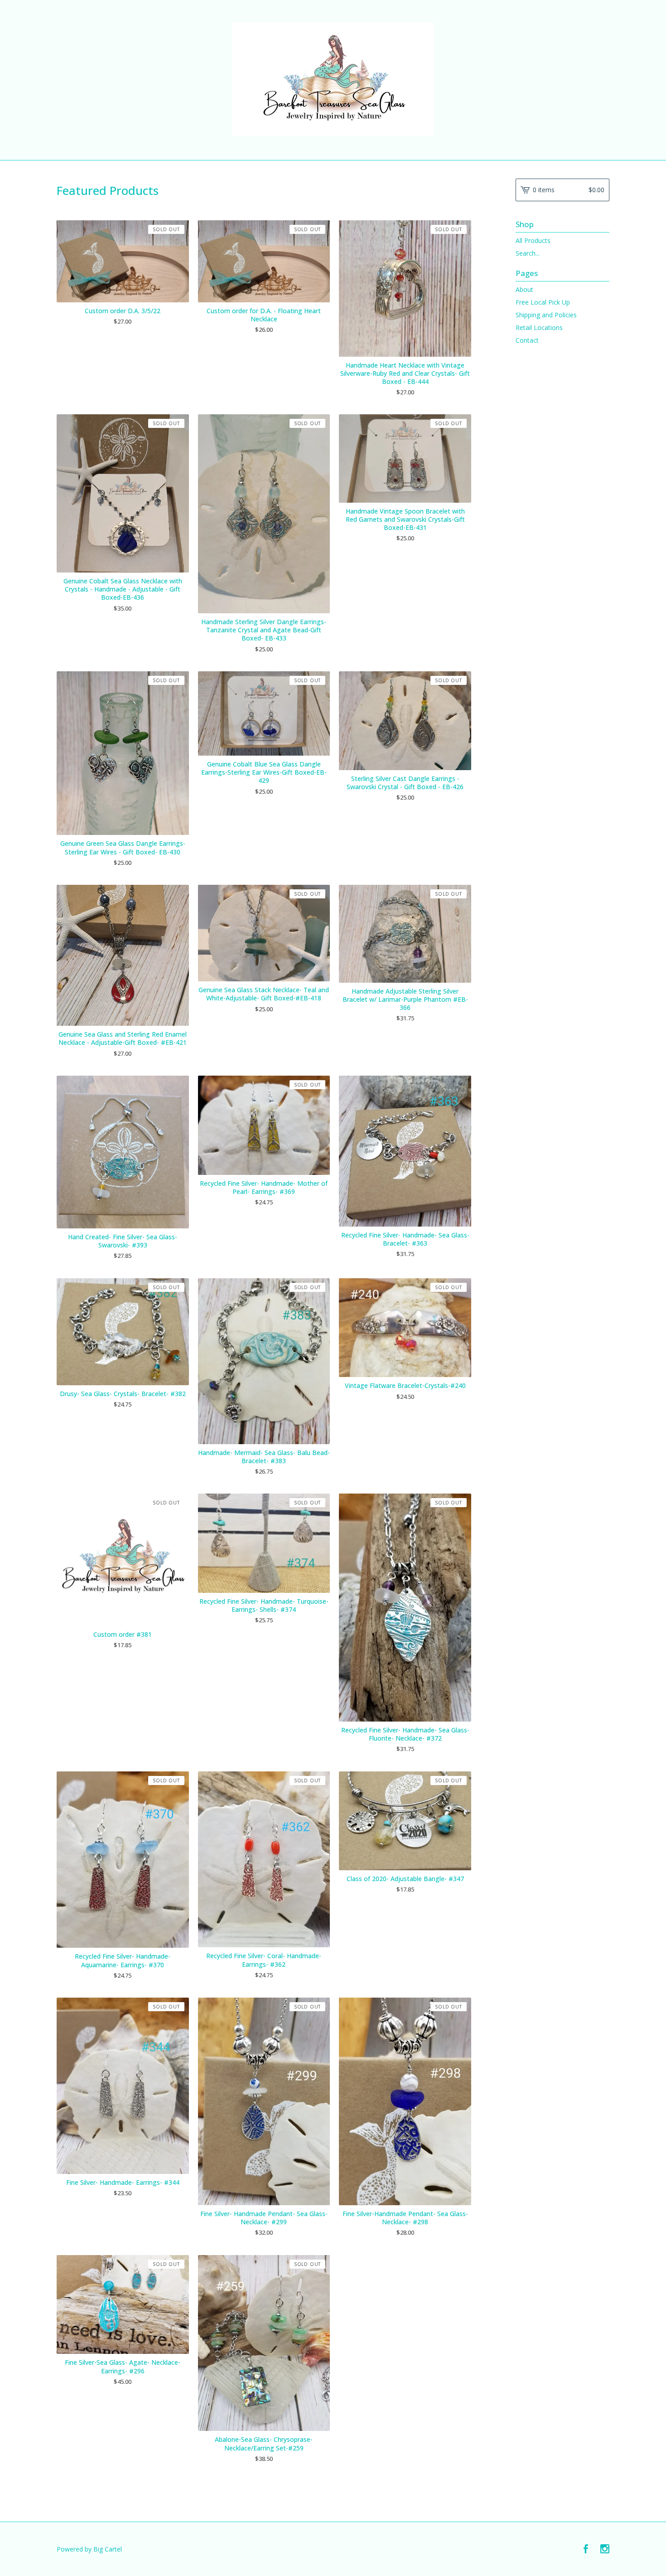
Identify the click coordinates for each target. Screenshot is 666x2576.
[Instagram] (605, 2549)
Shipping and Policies (546, 315)
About (524, 289)
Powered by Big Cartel (89, 2549)
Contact (527, 340)
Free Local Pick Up (543, 302)
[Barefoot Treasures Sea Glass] (333, 79)
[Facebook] (586, 2549)
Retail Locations (539, 327)
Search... (528, 253)
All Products (533, 240)
